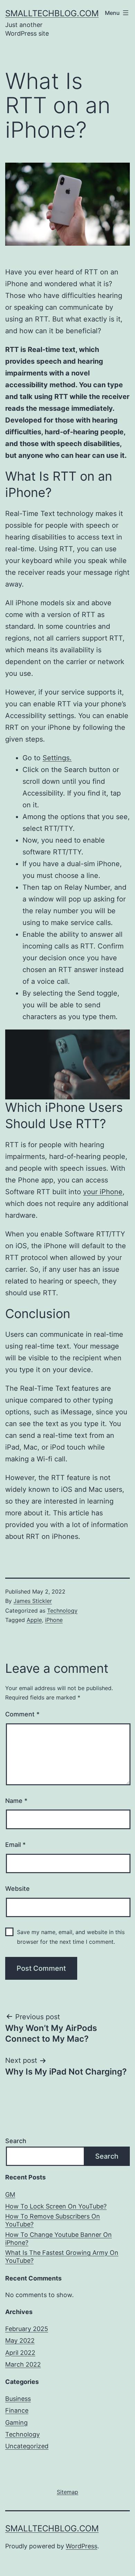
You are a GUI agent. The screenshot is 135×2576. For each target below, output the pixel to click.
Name (16, 1801)
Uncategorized (27, 2446)
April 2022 (20, 2353)
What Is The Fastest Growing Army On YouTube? (62, 2257)
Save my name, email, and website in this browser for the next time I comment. (71, 1937)
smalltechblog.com (52, 13)
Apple (34, 1620)
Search (16, 2141)
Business (18, 2399)
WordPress (82, 2546)
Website (17, 1889)
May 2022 (20, 2341)
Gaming (16, 2423)
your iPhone (103, 1192)
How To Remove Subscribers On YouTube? (53, 2220)
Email (15, 1845)
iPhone (54, 1620)
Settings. (57, 758)
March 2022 (23, 2364)
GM (10, 2194)
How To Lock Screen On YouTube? (56, 2206)
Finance (17, 2410)
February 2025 (27, 2329)
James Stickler (33, 1601)
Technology (62, 1611)
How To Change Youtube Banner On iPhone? (58, 2239)
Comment (22, 1714)
